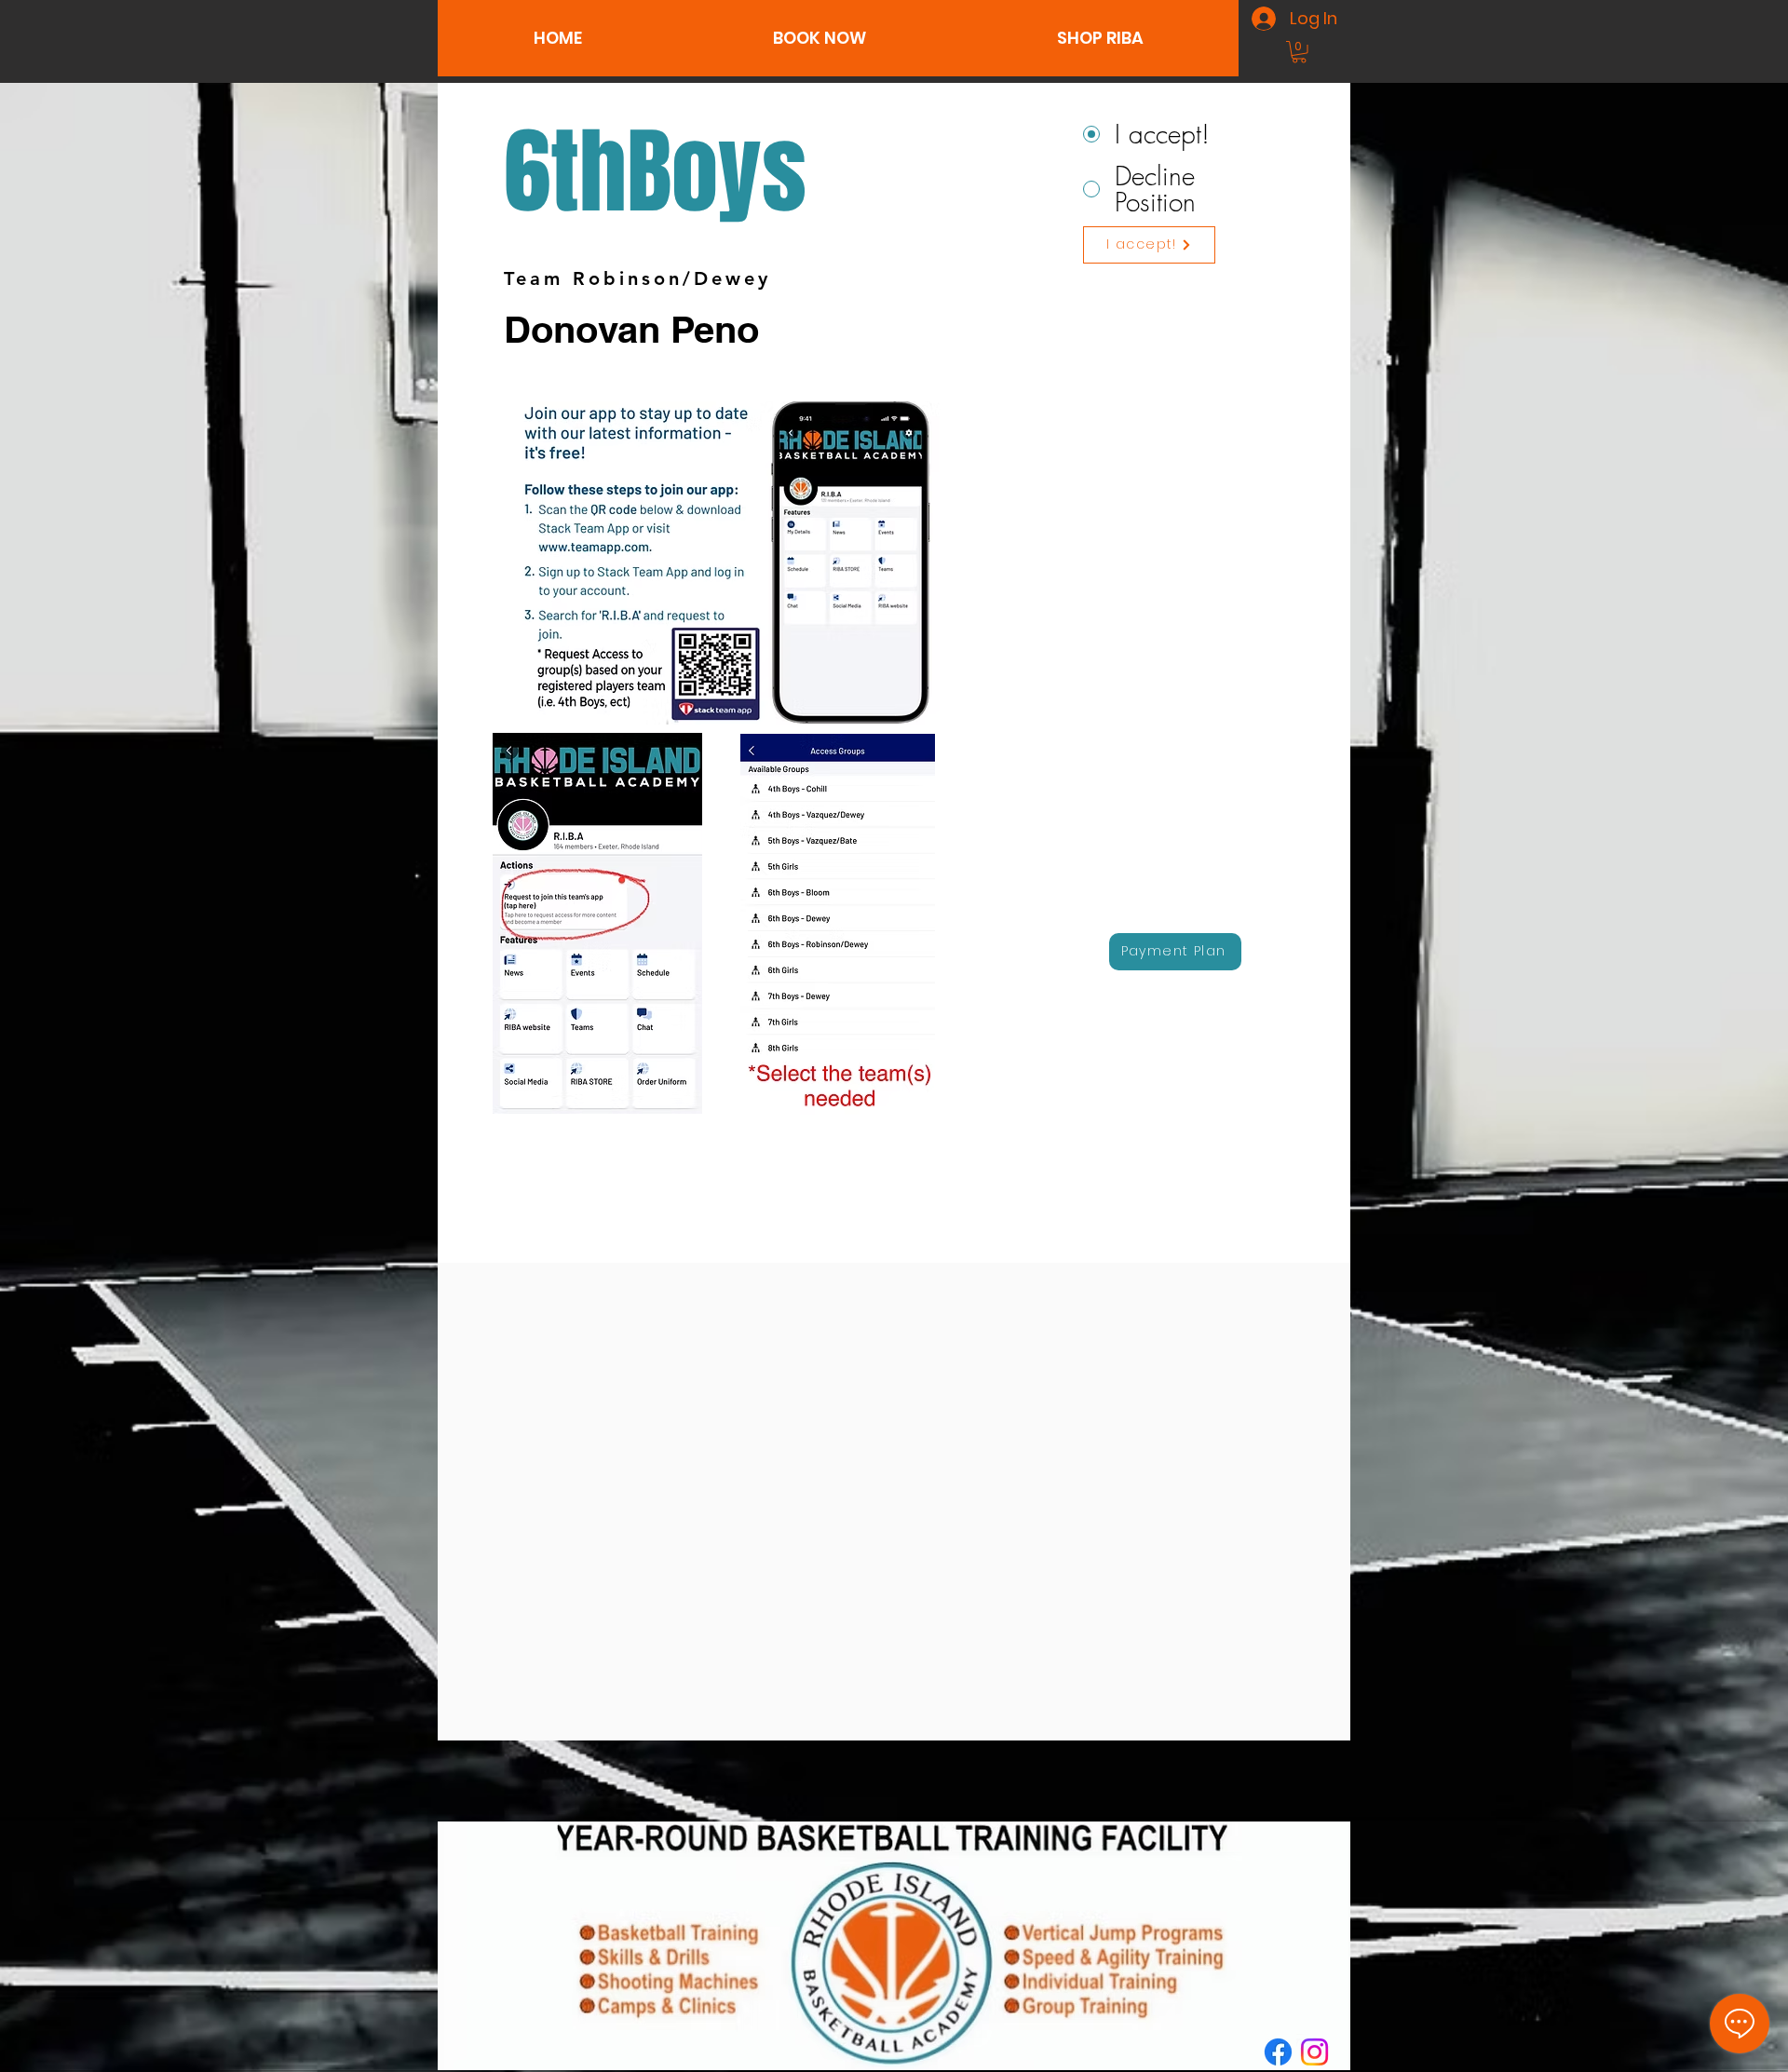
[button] (819, 38)
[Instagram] (1314, 2052)
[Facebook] (1278, 2052)
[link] (1299, 52)
